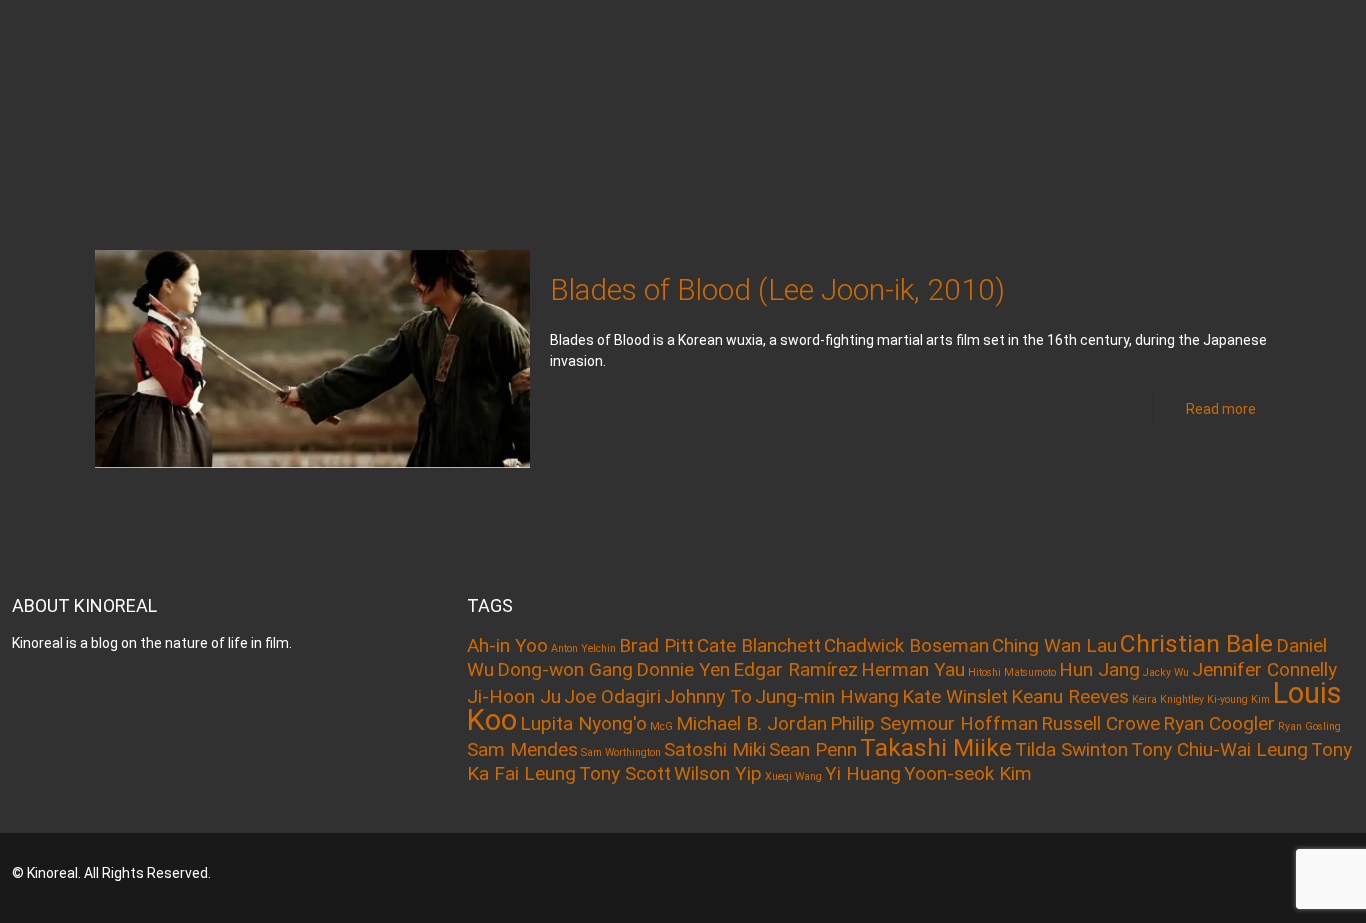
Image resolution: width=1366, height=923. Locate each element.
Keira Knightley (1168, 699)
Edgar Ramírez (795, 669)
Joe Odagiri (612, 696)
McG (661, 726)
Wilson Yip (718, 773)
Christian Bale (1196, 643)
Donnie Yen (683, 669)
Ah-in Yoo (507, 645)
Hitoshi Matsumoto (1012, 672)
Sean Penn (813, 749)
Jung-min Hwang (827, 696)
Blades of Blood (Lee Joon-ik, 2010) (777, 289)
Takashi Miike (936, 747)
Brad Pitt (656, 645)
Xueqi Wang (793, 776)
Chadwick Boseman (906, 645)
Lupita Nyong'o (583, 723)
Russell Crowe (1100, 723)
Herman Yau (913, 669)
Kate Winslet (955, 696)
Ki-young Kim (1238, 699)
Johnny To (708, 696)
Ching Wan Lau (1054, 645)
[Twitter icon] (1250, 873)
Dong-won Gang (565, 669)
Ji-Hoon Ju (514, 696)
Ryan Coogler (1219, 723)
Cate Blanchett (759, 645)
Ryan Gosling (1309, 726)
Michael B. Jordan (751, 723)
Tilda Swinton (1071, 749)
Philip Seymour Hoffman (934, 723)
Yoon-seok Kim (968, 773)
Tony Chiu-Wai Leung (1219, 749)
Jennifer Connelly (1264, 669)
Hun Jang (1099, 669)
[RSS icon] (1277, 873)
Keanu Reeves (1070, 696)
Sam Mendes (522, 749)
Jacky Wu (1166, 672)
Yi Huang (863, 773)
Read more (1221, 409)
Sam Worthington (621, 752)
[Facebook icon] (1223, 873)
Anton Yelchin (583, 648)
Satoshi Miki (715, 749)
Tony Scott (625, 773)
